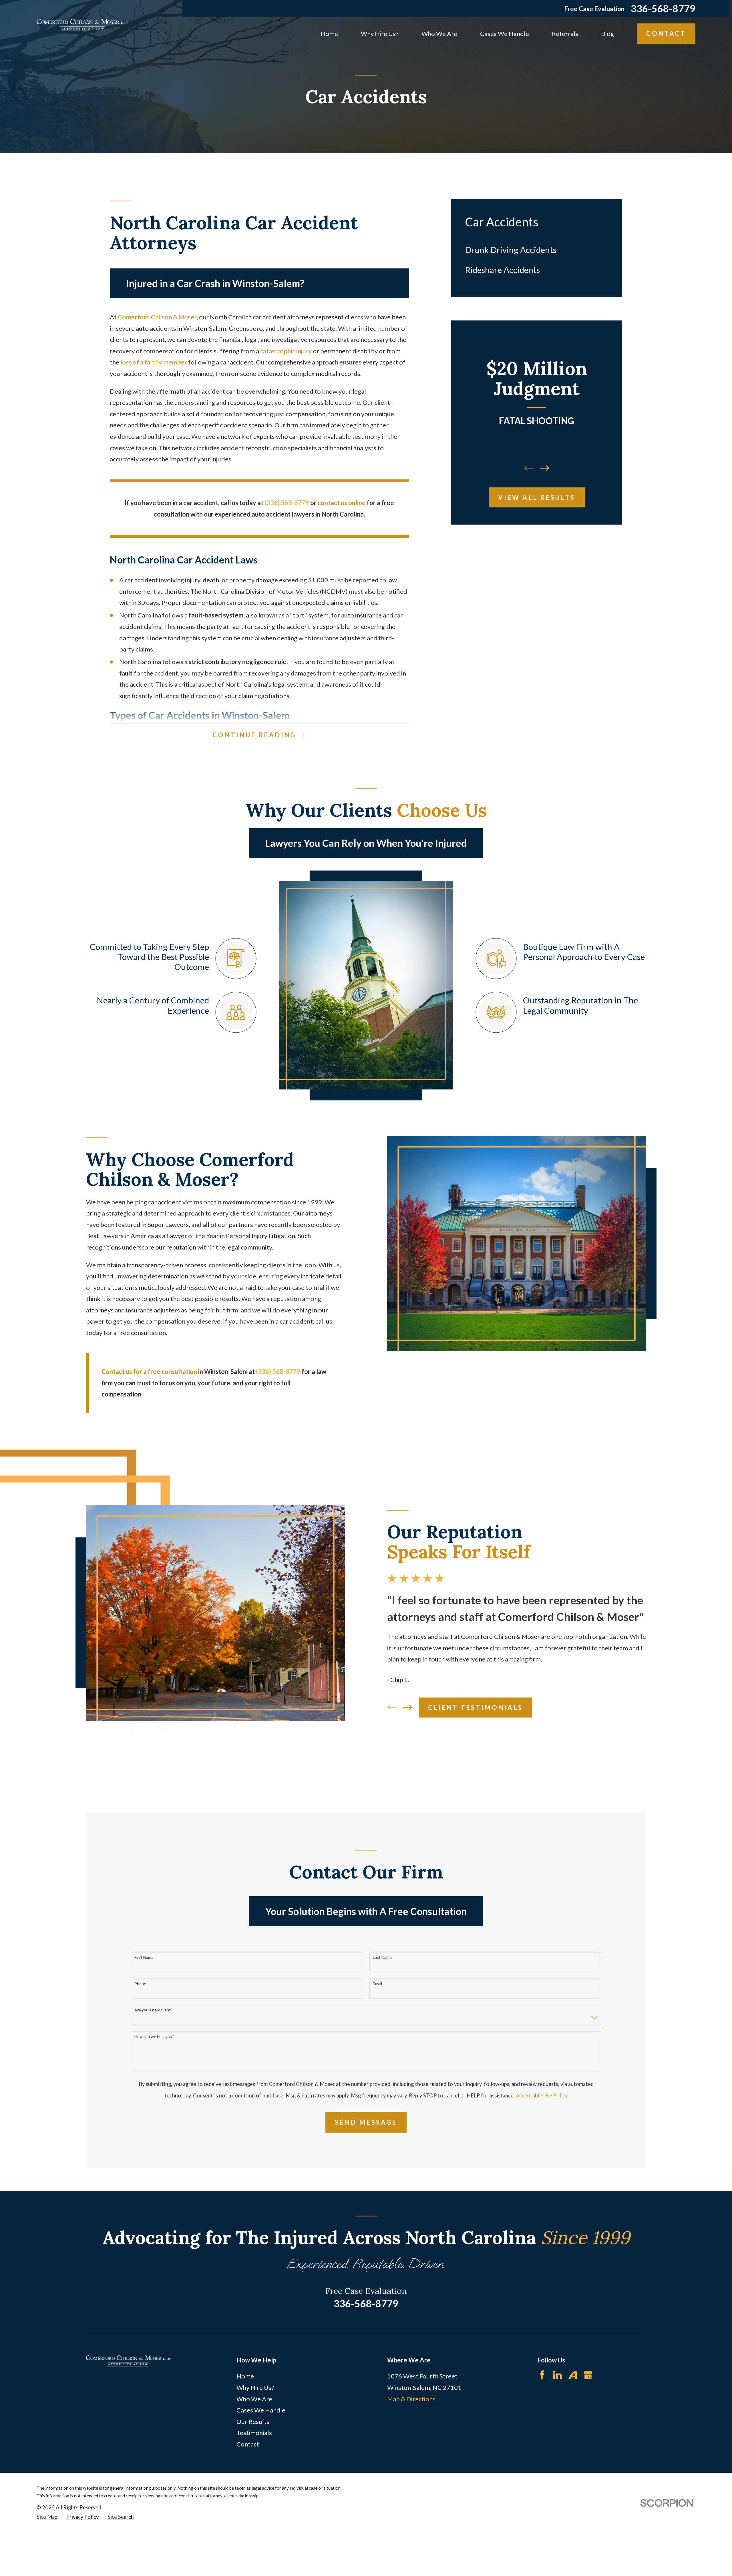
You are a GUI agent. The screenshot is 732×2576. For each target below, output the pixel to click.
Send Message (366, 2122)
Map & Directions (411, 2399)
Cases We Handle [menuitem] (505, 34)
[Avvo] (573, 2375)
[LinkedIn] (557, 2375)
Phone (140, 1984)
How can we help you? (154, 2037)
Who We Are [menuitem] (439, 34)
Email (377, 1984)
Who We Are (254, 2399)
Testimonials (254, 2433)
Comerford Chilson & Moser (157, 317)
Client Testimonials (476, 1707)
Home (245, 2376)
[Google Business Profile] (588, 2375)
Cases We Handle (261, 2410)
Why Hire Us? (255, 2387)
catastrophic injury (286, 351)
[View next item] (545, 468)
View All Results (537, 497)
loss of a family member (154, 362)
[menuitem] (537, 250)
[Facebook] (542, 2375)
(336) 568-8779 (278, 1371)
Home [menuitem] (329, 34)
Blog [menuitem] (607, 34)
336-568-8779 (663, 9)
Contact (666, 33)
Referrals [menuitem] (565, 34)
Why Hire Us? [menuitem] (380, 34)
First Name (144, 1957)
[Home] (82, 25)
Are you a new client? (153, 2010)
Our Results (253, 2421)
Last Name (382, 1957)
